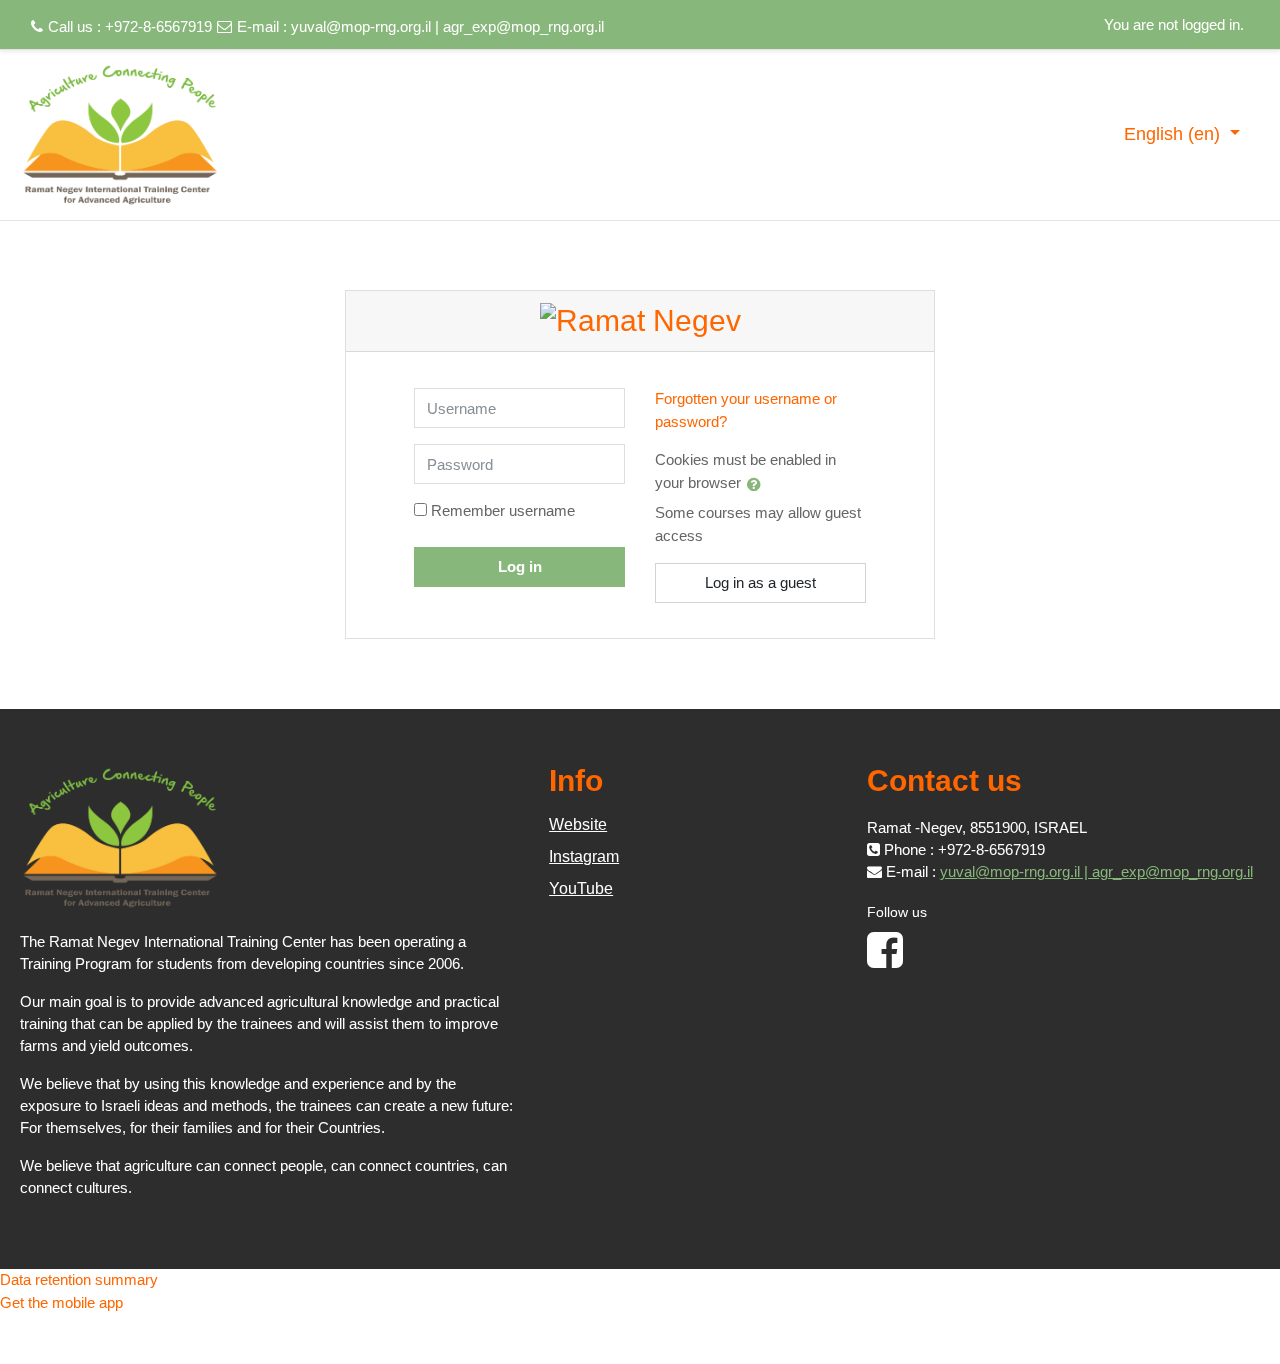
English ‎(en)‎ (1174, 134)
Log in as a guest (760, 582)
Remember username (503, 510)
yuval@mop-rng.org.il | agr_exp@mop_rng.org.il (447, 26)
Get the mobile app (61, 1302)
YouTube (581, 888)
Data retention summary (79, 1279)
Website (578, 824)
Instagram (584, 856)
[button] (758, 484)
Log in (520, 566)
